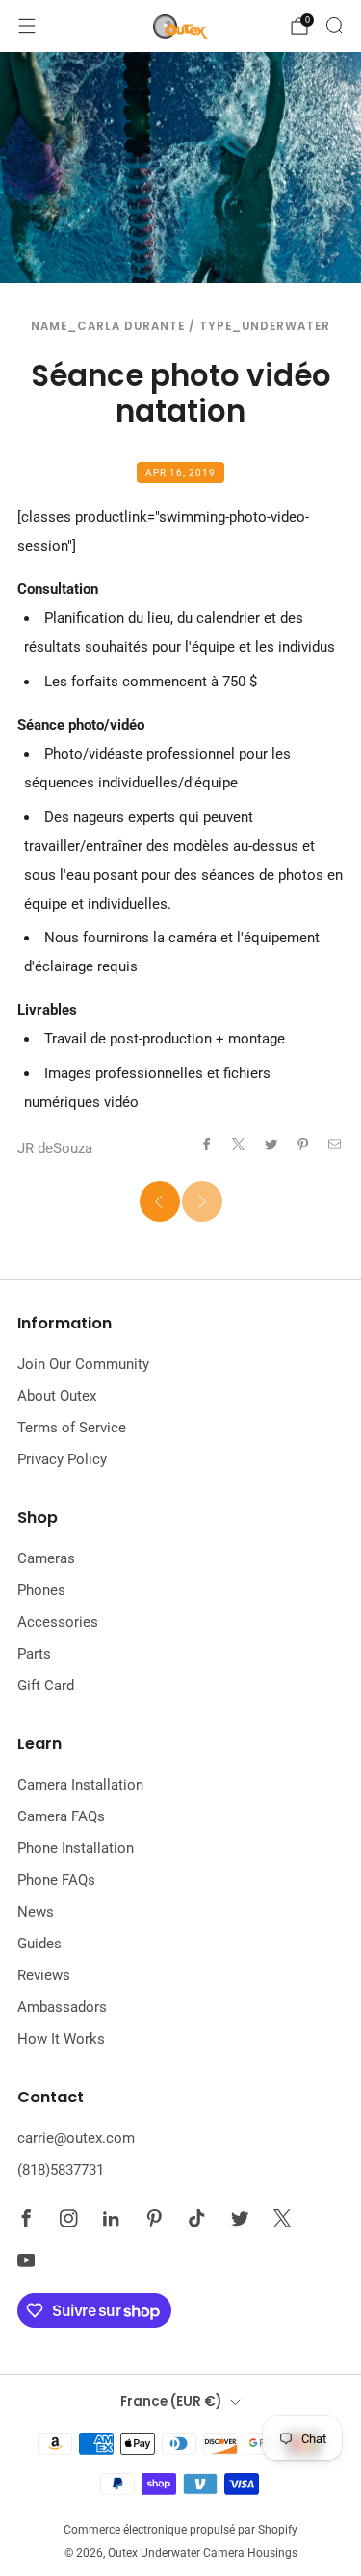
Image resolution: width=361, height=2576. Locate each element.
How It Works (61, 2039)
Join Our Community (83, 1364)
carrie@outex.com (76, 2138)
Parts (34, 1654)
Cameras (46, 1558)
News (36, 1912)
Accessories (58, 1622)
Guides (39, 1944)
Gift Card (46, 1686)
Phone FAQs (56, 1880)
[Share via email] (335, 1144)
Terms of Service (72, 1428)
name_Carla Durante (108, 326)
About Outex (57, 1396)
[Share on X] (239, 1144)
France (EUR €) (171, 2401)
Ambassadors (62, 2007)
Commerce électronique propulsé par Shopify (180, 2530)
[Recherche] (334, 25)
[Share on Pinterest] (303, 1144)
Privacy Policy (62, 1459)
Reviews (44, 1975)
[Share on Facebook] (206, 1144)
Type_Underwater (265, 326)
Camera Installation (80, 1785)
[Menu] (27, 26)
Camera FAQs (61, 1816)
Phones (41, 1590)
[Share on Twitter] (271, 1144)
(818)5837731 (61, 2170)
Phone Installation (76, 1848)
